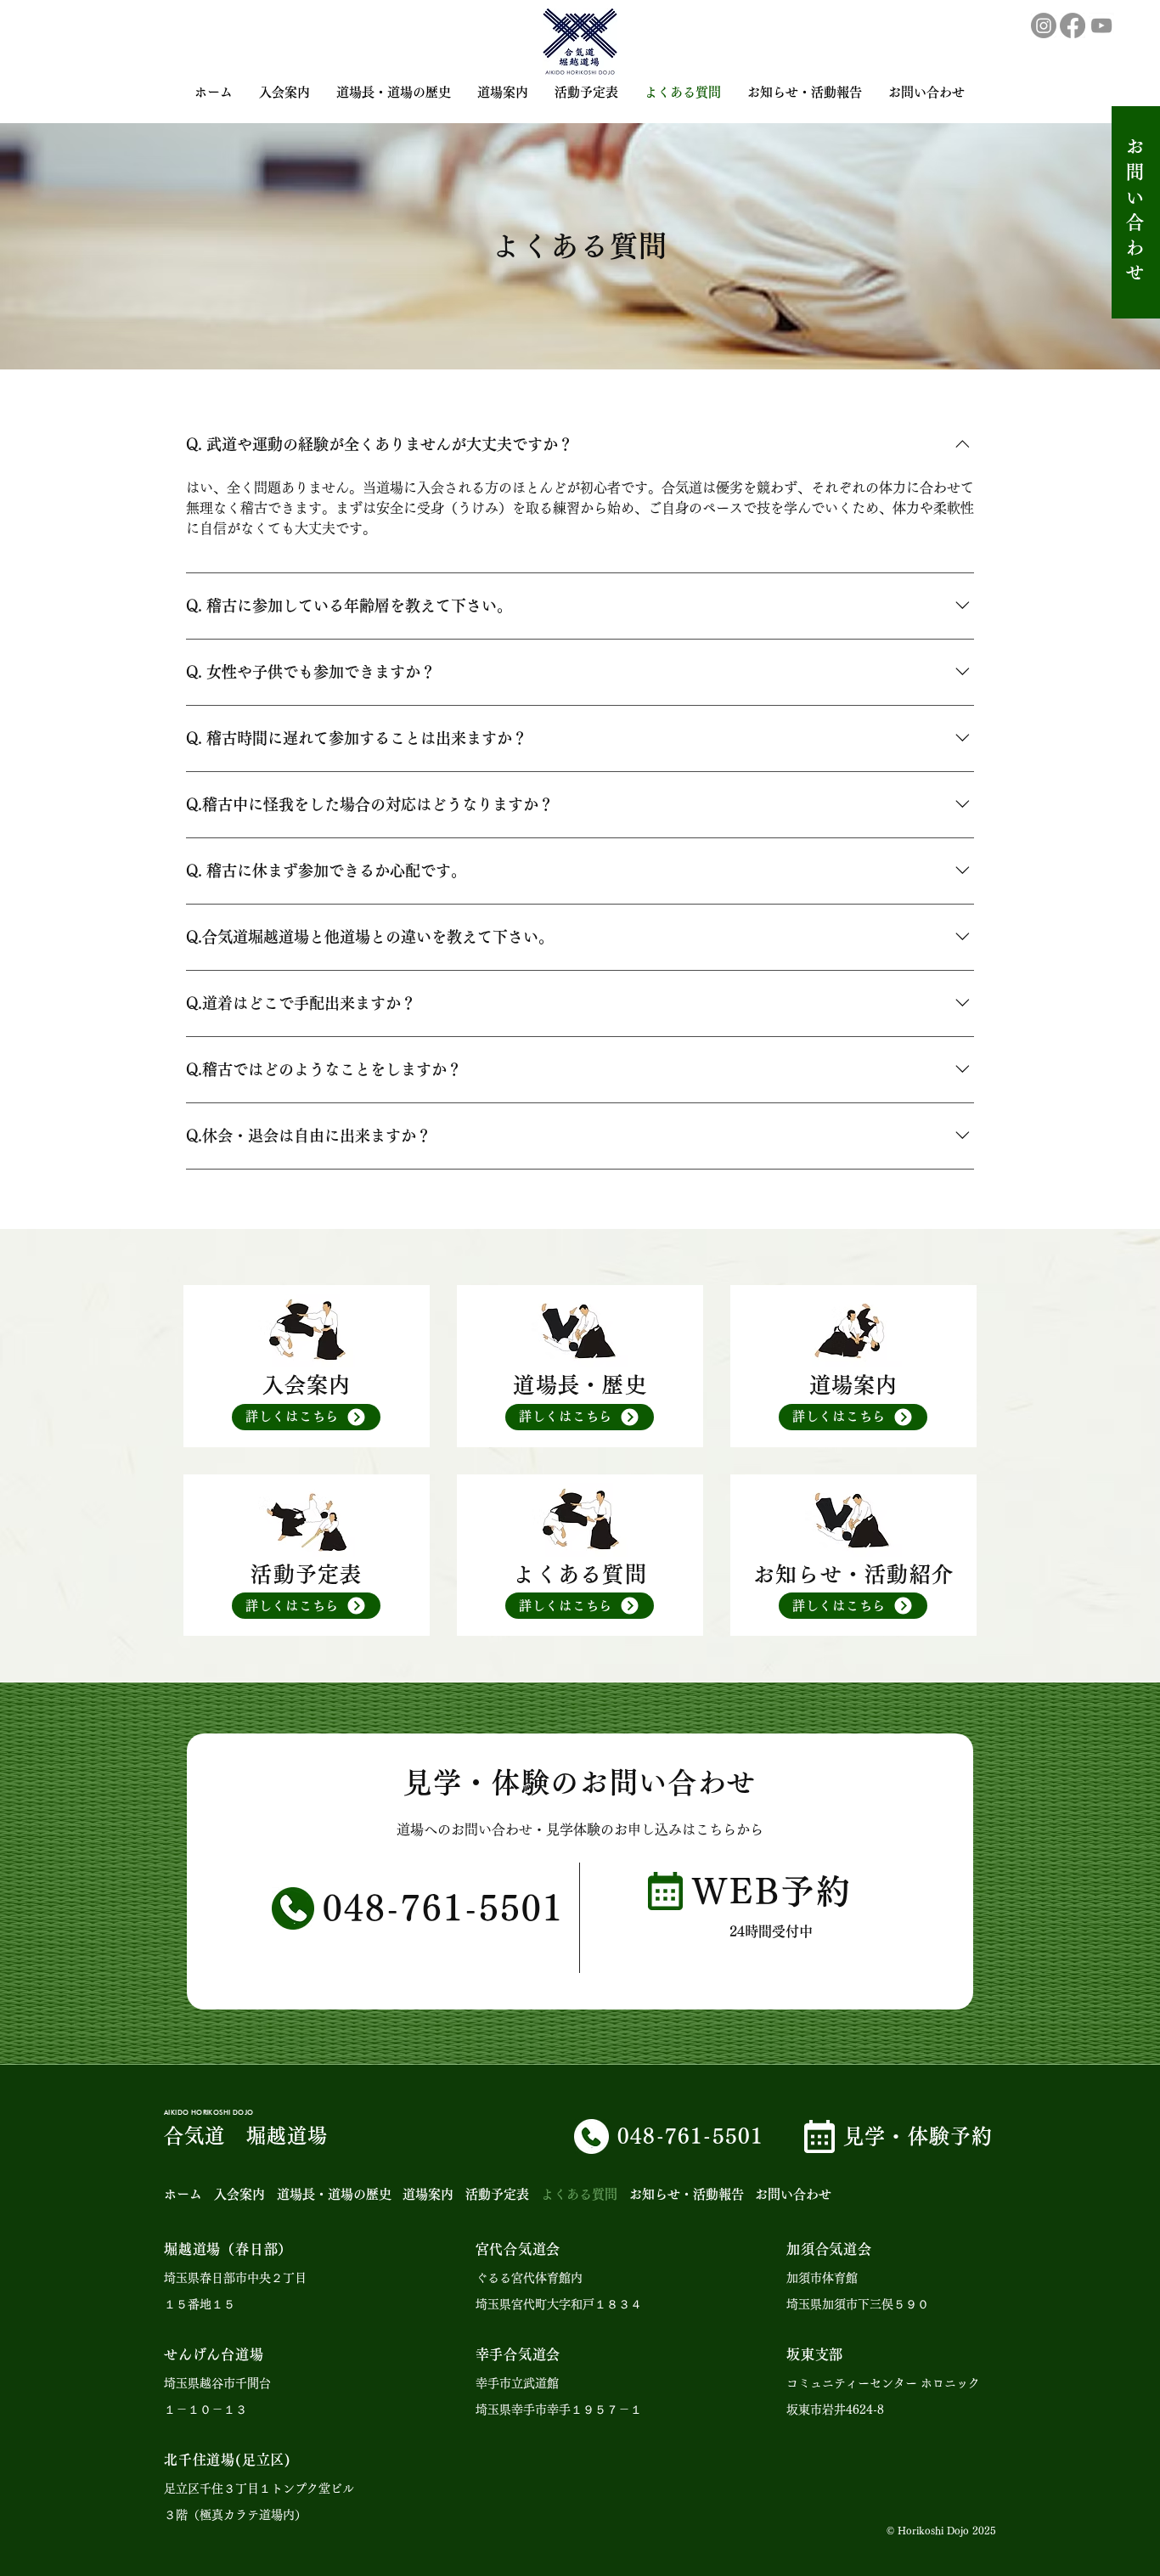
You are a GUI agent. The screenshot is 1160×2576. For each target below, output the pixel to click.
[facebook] (1073, 25)
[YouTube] (1101, 25)
